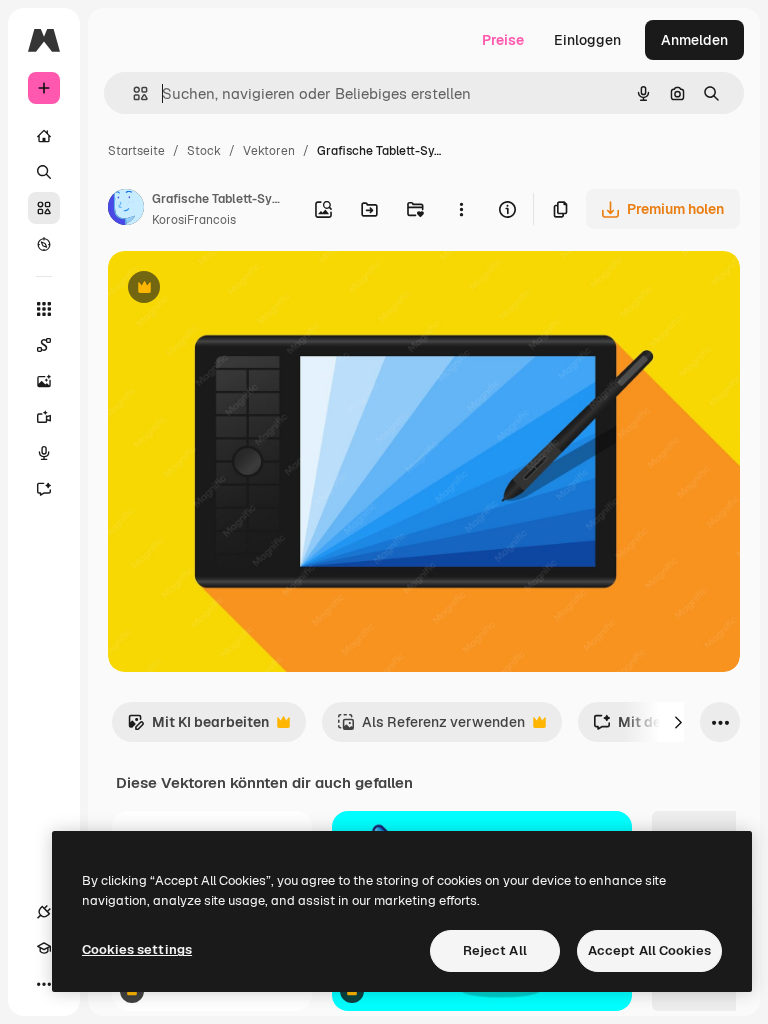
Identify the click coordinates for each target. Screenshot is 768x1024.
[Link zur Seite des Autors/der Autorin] (126, 210)
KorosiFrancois (194, 220)
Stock (204, 151)
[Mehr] (44, 984)
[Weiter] (678, 722)
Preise (503, 40)
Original (236, 289)
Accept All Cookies (649, 950)
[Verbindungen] (44, 912)
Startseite (136, 151)
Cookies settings (137, 949)
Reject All (495, 950)
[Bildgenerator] (44, 381)
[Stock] (44, 208)
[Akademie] (44, 948)
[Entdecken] (44, 244)
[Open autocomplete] (132, 93)
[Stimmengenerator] (44, 453)
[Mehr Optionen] (461, 209)
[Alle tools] (44, 309)
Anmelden (694, 40)
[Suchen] (44, 172)
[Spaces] (44, 345)
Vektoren (269, 151)
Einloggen (587, 40)
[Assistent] (44, 489)
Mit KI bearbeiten (198, 727)
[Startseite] (44, 136)
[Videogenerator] (44, 417)
